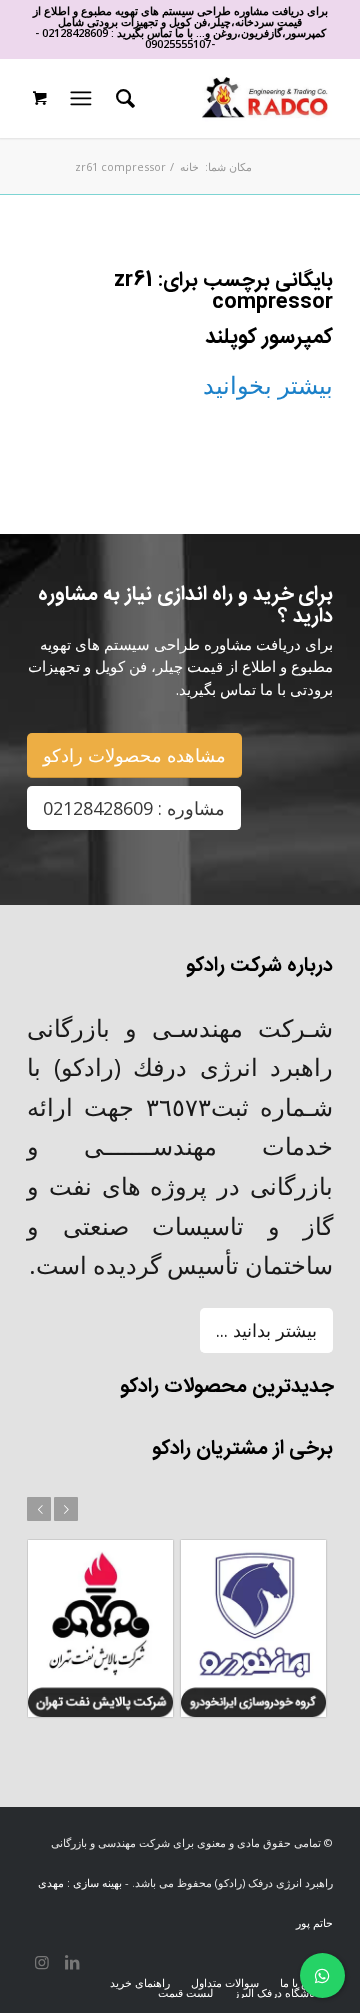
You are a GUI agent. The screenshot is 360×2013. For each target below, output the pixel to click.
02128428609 (75, 32)
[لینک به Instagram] (42, 1962)
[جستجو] (122, 98)
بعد (66, 1509)
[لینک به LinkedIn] (72, 1962)
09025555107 (178, 43)
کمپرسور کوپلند (269, 337)
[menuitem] (122, 98)
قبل (39, 1509)
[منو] (79, 98)
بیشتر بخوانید (268, 384)
